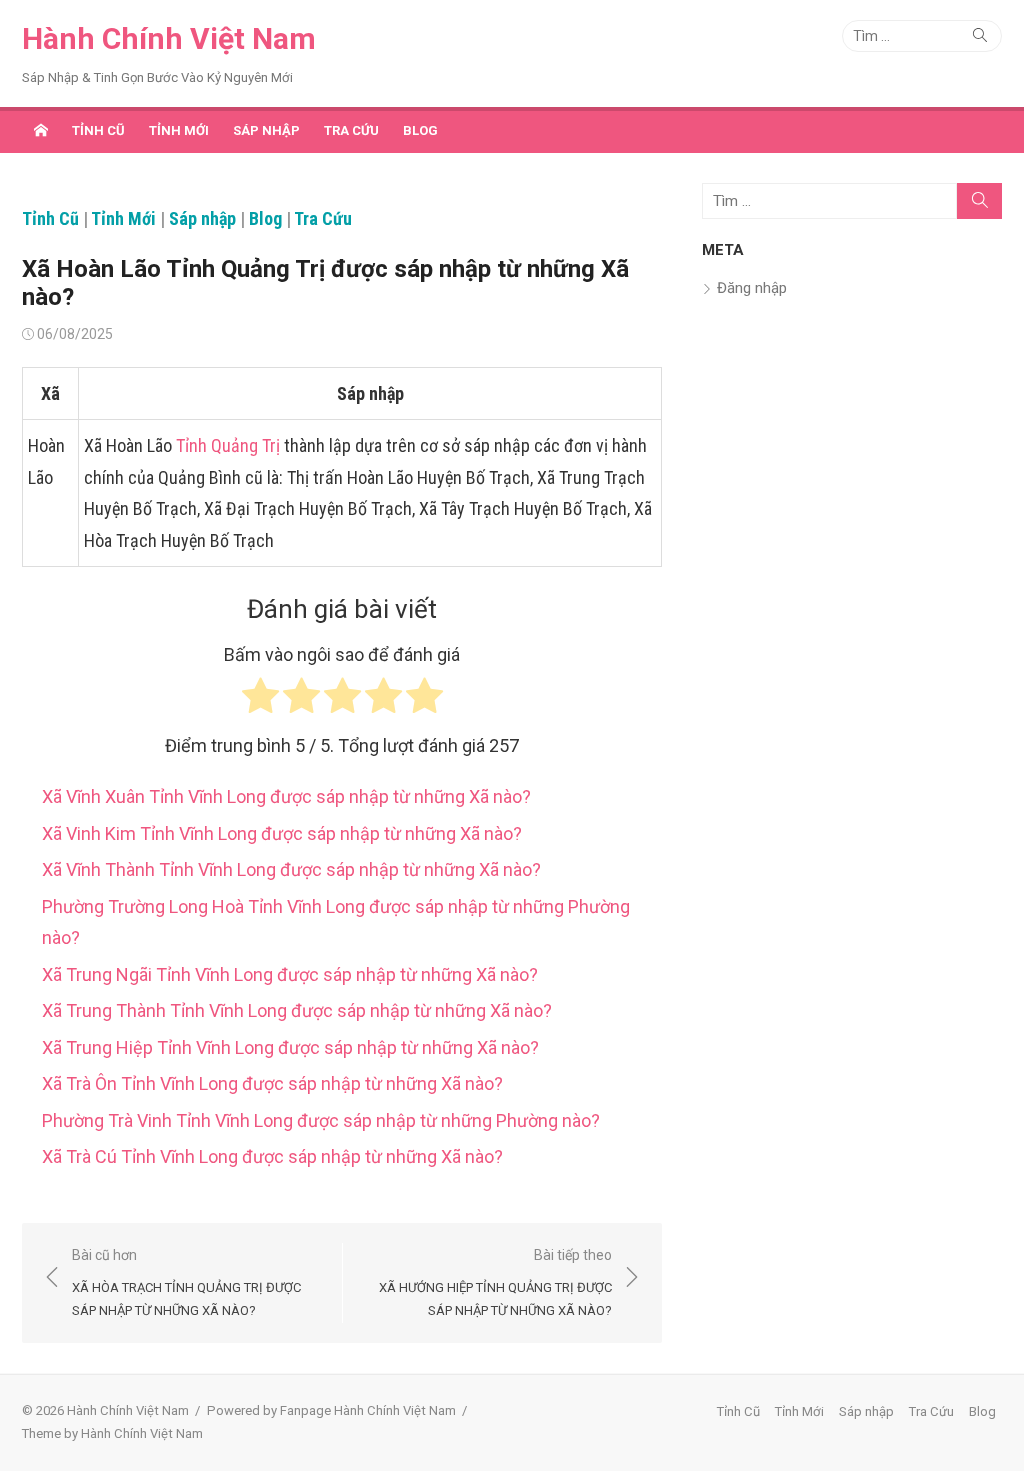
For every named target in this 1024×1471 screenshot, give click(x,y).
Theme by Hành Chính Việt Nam (112, 1433)
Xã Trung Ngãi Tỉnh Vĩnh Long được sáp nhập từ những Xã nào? (290, 974)
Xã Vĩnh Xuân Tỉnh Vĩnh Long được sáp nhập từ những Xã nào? (286, 796)
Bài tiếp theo (495, 1282)
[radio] (260, 700)
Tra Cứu (351, 130)
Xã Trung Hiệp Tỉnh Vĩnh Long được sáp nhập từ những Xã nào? (290, 1047)
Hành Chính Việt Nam (169, 38)
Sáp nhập (266, 130)
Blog (420, 130)
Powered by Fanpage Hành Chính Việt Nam (331, 1410)
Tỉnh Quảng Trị (228, 445)
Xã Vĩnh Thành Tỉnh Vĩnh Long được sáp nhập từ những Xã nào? (291, 869)
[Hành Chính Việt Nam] (41, 130)
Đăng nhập (752, 288)
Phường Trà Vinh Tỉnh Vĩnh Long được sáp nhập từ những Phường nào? (321, 1120)
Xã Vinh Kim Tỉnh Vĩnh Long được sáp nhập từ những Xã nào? (282, 833)
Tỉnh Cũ (98, 130)
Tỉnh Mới (179, 130)
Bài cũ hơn (186, 1282)
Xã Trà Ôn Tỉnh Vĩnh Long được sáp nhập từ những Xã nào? (272, 1083)
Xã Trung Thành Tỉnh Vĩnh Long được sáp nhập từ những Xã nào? (297, 1010)
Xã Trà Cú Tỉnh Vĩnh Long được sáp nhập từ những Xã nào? (272, 1156)
